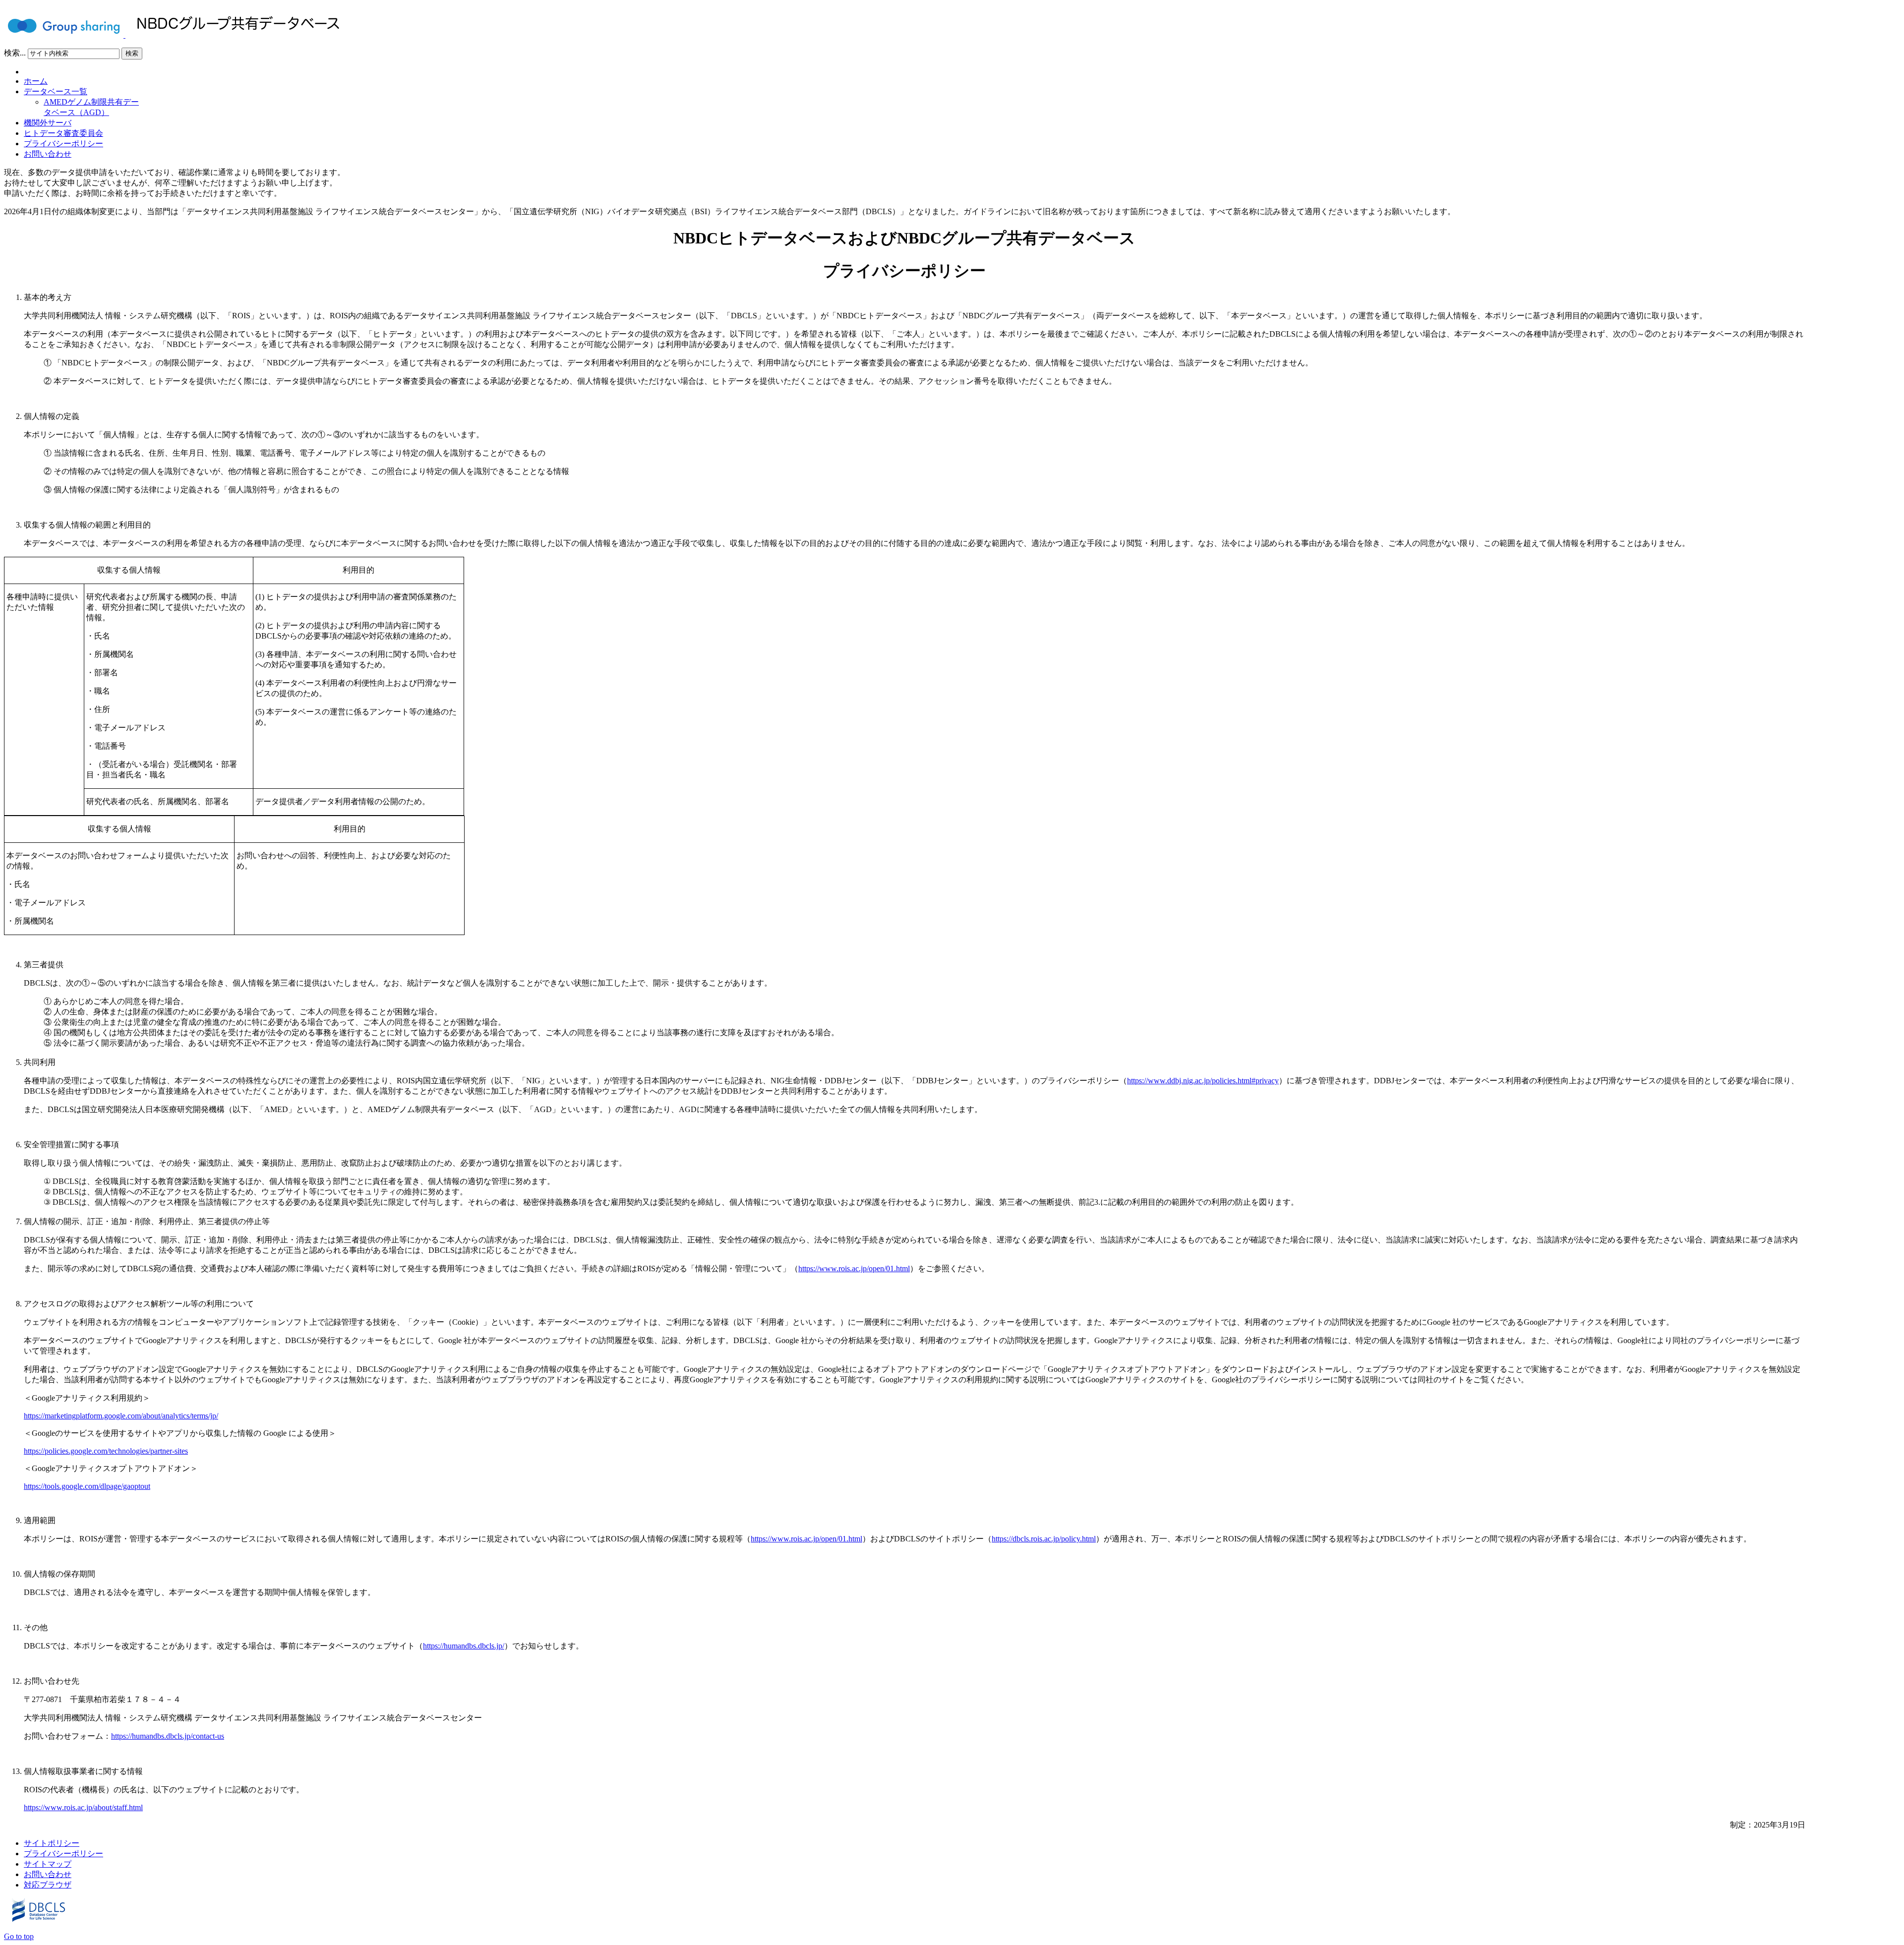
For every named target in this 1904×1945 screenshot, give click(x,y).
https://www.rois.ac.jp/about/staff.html (83, 1807)
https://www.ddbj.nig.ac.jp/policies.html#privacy (1203, 1081)
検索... (15, 53)
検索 (132, 53)
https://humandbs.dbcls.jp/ (464, 1646)
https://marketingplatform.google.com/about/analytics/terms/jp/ (121, 1416)
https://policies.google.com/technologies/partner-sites (106, 1451)
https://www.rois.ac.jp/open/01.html (854, 1268)
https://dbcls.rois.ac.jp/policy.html (1044, 1539)
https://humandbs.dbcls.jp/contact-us (168, 1736)
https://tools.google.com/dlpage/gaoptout (87, 1486)
